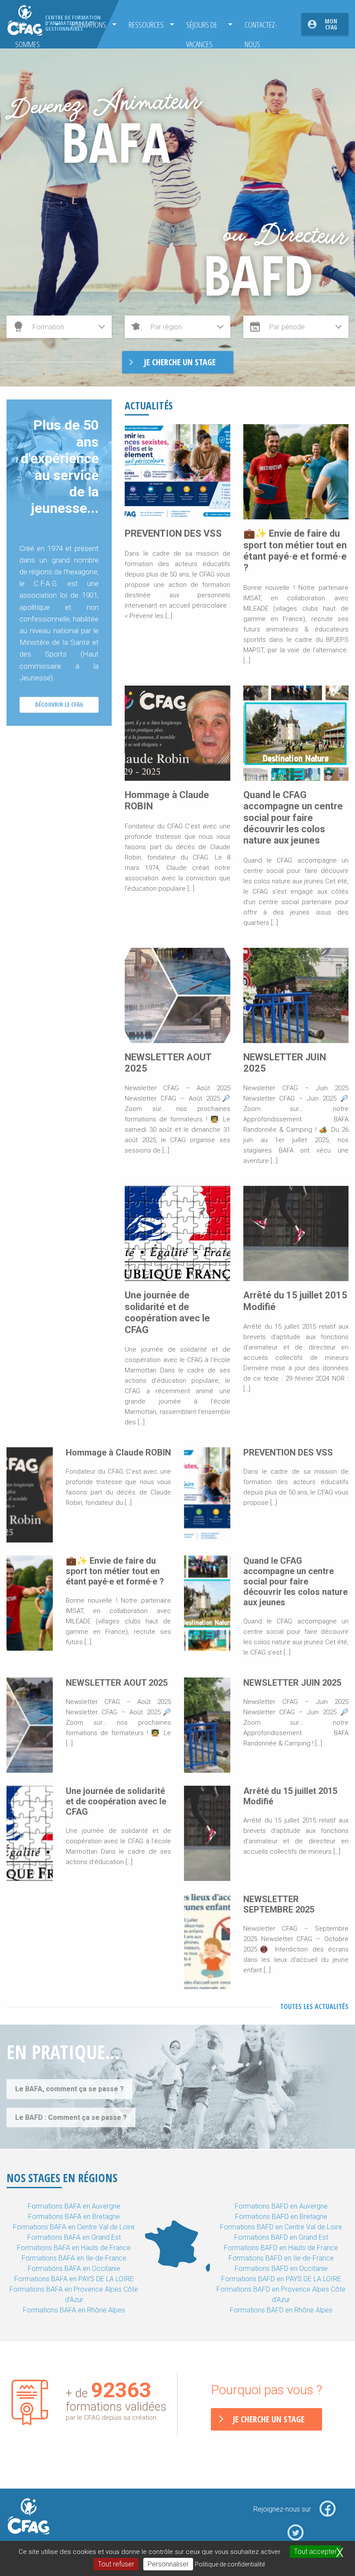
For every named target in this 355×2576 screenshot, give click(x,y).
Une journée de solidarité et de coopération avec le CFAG (167, 1312)
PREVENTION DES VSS (173, 533)
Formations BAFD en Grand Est (281, 2237)
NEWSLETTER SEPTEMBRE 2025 (279, 1904)
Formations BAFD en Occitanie (281, 2268)
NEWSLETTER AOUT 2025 (117, 1683)
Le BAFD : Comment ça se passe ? (71, 2117)
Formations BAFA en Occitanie (74, 2268)
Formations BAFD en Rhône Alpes (281, 2310)
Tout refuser (116, 2564)
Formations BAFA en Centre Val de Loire (74, 2227)
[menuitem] (149, 24)
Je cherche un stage (268, 2419)
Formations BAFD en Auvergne (281, 2206)
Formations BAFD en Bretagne (281, 2217)
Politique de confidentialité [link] (230, 2564)
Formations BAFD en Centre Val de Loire (281, 2227)
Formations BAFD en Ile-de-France (281, 2258)
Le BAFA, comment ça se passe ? (69, 2089)
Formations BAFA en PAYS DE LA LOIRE (74, 2279)
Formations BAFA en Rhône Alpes (74, 2310)
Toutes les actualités (314, 2006)
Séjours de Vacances (202, 27)
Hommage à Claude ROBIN (118, 1452)
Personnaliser (168, 2564)
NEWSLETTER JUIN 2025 (292, 1683)
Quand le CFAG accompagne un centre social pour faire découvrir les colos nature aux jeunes (293, 818)
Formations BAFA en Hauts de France (74, 2248)
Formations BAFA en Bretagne (74, 2217)
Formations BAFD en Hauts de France (281, 2248)
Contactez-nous (261, 27)
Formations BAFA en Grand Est (74, 2237)
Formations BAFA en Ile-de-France (74, 2258)
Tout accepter (315, 2552)
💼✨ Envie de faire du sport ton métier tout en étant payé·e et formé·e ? (295, 551)
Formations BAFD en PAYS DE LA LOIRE (281, 2279)
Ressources (146, 24)
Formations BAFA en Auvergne (74, 2206)
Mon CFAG (331, 24)
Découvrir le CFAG (59, 704)
